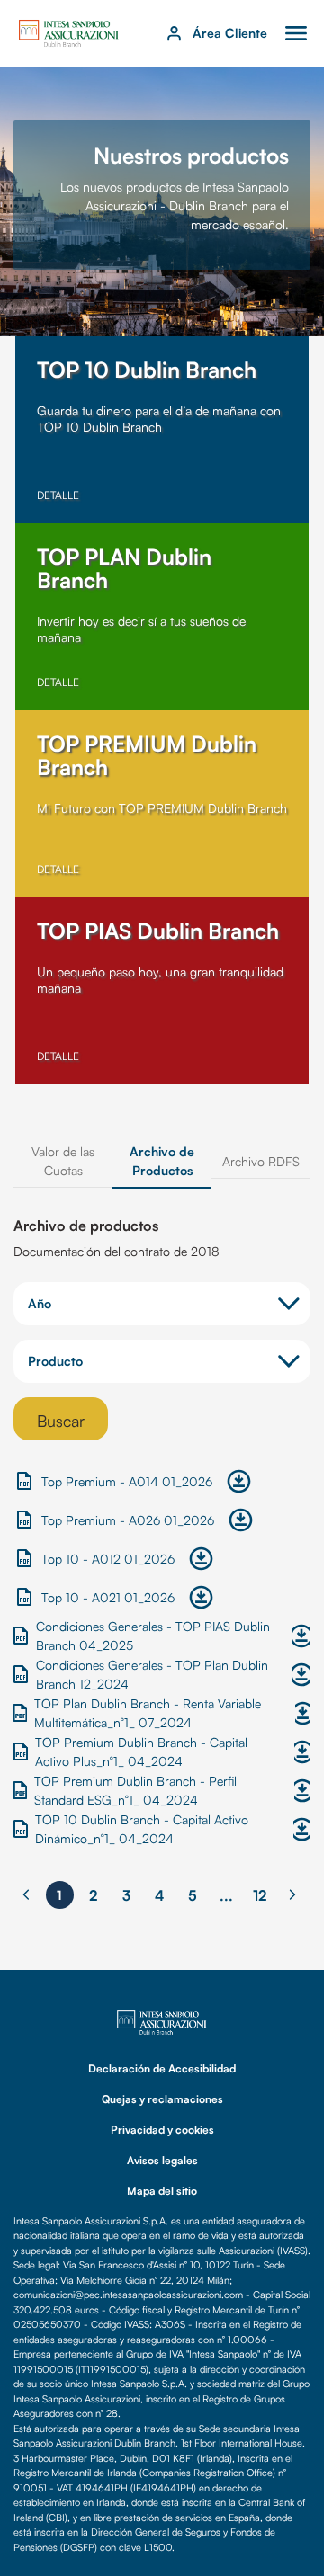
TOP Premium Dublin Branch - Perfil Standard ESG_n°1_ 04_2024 (135, 1790)
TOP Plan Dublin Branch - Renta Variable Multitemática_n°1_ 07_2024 (148, 1713)
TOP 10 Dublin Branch (147, 370)
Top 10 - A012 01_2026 (108, 1559)
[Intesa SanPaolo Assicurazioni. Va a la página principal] (69, 31)
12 (260, 1895)
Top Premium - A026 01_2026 (128, 1520)
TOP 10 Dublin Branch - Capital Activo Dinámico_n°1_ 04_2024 (142, 1829)
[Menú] (296, 33)
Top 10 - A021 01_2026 (108, 1597)
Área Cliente (230, 33)
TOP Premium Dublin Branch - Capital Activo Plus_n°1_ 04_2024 (141, 1752)
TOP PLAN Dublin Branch (124, 568)
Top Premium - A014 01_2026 (127, 1481)
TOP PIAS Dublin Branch (158, 931)
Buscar (61, 1421)
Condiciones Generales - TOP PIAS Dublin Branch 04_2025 (153, 1636)
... (226, 1895)
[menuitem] (63, 1161)
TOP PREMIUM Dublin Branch (147, 755)
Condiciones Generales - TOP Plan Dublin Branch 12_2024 (152, 1674)
